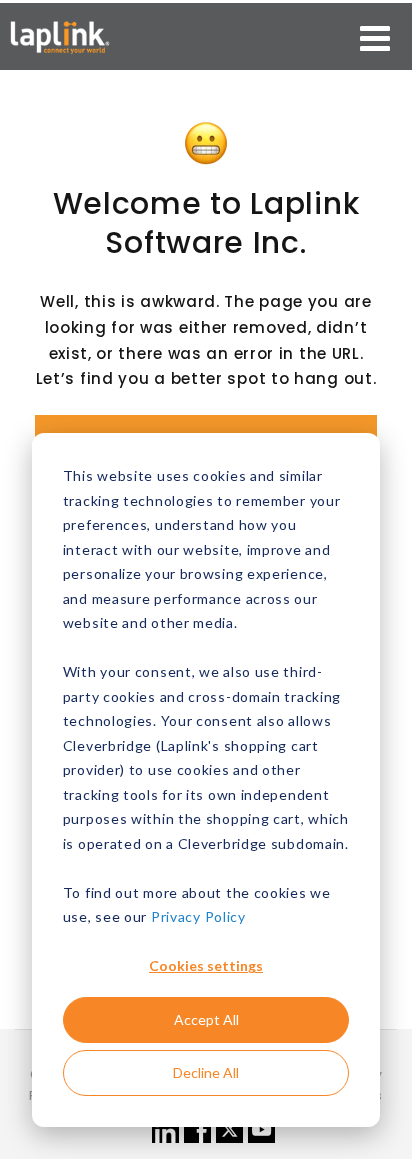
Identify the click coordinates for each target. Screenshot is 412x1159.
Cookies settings (206, 965)
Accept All (206, 1019)
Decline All (206, 1072)
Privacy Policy (198, 916)
